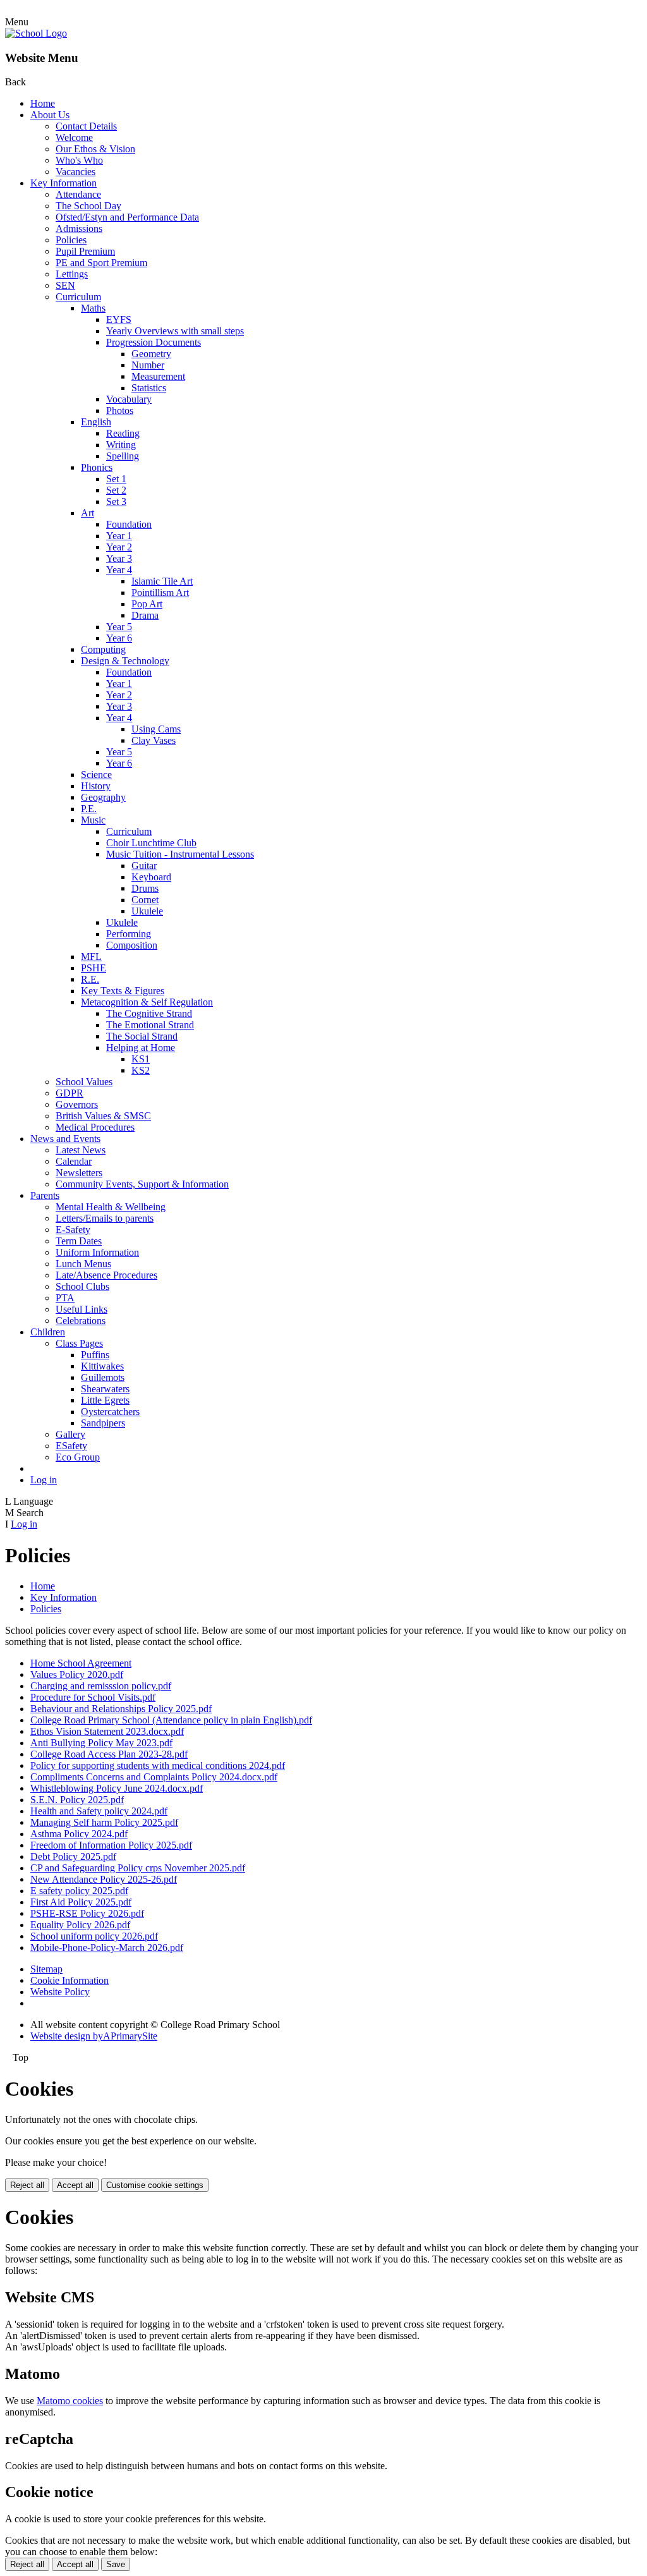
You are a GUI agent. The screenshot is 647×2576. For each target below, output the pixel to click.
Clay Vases (154, 740)
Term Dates (79, 1241)
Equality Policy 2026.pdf (80, 1925)
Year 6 (119, 638)
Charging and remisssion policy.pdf (101, 1686)
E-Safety (73, 1230)
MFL (91, 957)
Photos (120, 410)
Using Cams (156, 729)
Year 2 (119, 547)
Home (43, 103)
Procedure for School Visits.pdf (93, 1697)
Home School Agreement (81, 1663)
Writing (121, 445)
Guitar (144, 866)
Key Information (63, 183)
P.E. (89, 809)
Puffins (95, 1355)
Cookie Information (70, 1980)
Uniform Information (97, 1252)
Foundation (129, 524)
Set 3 (116, 501)
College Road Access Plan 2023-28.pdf (109, 1754)
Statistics (149, 388)
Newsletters (79, 1173)
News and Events (65, 1139)
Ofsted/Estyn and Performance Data (127, 217)
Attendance (78, 194)
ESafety (71, 1446)
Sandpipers (103, 1423)
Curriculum (78, 297)
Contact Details (86, 126)
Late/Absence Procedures (106, 1275)
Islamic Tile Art (162, 581)
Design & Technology (125, 661)
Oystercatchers (110, 1412)
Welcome (74, 137)
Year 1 (119, 536)
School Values (84, 1082)
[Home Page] (36, 33)
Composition (132, 945)
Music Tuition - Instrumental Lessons (180, 854)
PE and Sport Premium (101, 263)
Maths (93, 308)
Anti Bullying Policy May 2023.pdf (101, 1743)
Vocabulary (129, 399)
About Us (50, 115)
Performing (129, 934)
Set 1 (116, 479)
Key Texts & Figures (123, 991)
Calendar (74, 1161)
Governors (77, 1104)
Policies (71, 240)
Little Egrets (105, 1400)
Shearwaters (105, 1389)
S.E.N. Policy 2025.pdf (77, 1800)
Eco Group (78, 1457)
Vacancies (76, 172)
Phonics (97, 467)
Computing (103, 649)
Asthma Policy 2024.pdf (79, 1834)
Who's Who (79, 160)
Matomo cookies (70, 2401)
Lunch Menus (83, 1264)
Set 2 (116, 490)
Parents (45, 1195)
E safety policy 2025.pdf (79, 1891)
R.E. (90, 979)
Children (48, 1332)
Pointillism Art (160, 592)
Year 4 (119, 570)
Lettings (72, 274)
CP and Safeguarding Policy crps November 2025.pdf (138, 1868)
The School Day (88, 206)
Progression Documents (154, 342)
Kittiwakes (102, 1366)
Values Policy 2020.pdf (77, 1674)
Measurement (158, 376)
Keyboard (151, 877)
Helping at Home (141, 1048)
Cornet (145, 900)
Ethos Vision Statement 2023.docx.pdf (107, 1731)
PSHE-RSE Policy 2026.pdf (87, 1913)
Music (93, 820)
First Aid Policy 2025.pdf (81, 1902)
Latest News (81, 1150)
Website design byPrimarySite (94, 2036)
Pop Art (147, 604)
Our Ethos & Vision (95, 149)
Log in (44, 1480)
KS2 (141, 1070)
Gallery (70, 1434)
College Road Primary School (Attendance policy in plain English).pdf (171, 1720)
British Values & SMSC (103, 1116)
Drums (145, 888)
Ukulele (147, 911)
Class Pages (79, 1343)
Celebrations (81, 1321)
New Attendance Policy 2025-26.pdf (104, 1879)
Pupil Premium (85, 251)
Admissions (79, 228)
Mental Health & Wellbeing (111, 1207)
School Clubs (82, 1286)
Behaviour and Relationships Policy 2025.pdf (121, 1709)
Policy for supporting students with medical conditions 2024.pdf (158, 1765)
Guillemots (103, 1377)
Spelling (123, 456)
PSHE (94, 968)
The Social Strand (142, 1036)
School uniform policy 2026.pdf (94, 1936)
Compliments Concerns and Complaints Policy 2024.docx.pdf (154, 1777)
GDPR (70, 1093)
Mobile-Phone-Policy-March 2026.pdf (107, 1947)
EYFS (119, 319)
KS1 (141, 1059)
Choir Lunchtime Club (151, 843)
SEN (65, 285)
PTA (65, 1298)
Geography (103, 797)
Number (148, 365)
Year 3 (119, 558)
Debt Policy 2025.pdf (73, 1856)
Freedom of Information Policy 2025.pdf (111, 1845)
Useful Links (82, 1309)
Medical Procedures (95, 1127)
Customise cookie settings (155, 2185)
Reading (123, 433)
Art (88, 513)
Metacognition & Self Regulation (147, 1002)
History (96, 786)
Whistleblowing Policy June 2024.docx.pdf (117, 1788)
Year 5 (119, 627)
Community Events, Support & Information (142, 1184)
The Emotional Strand (150, 1025)
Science (96, 775)
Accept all (75, 2185)
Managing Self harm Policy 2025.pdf (104, 1822)
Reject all (27, 2185)
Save (116, 2564)
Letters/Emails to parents (105, 1218)
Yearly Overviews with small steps (175, 331)
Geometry (151, 354)
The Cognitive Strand (149, 1013)
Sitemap (46, 1969)
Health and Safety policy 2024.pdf (99, 1811)
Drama (145, 615)
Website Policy (60, 1992)
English (96, 422)
